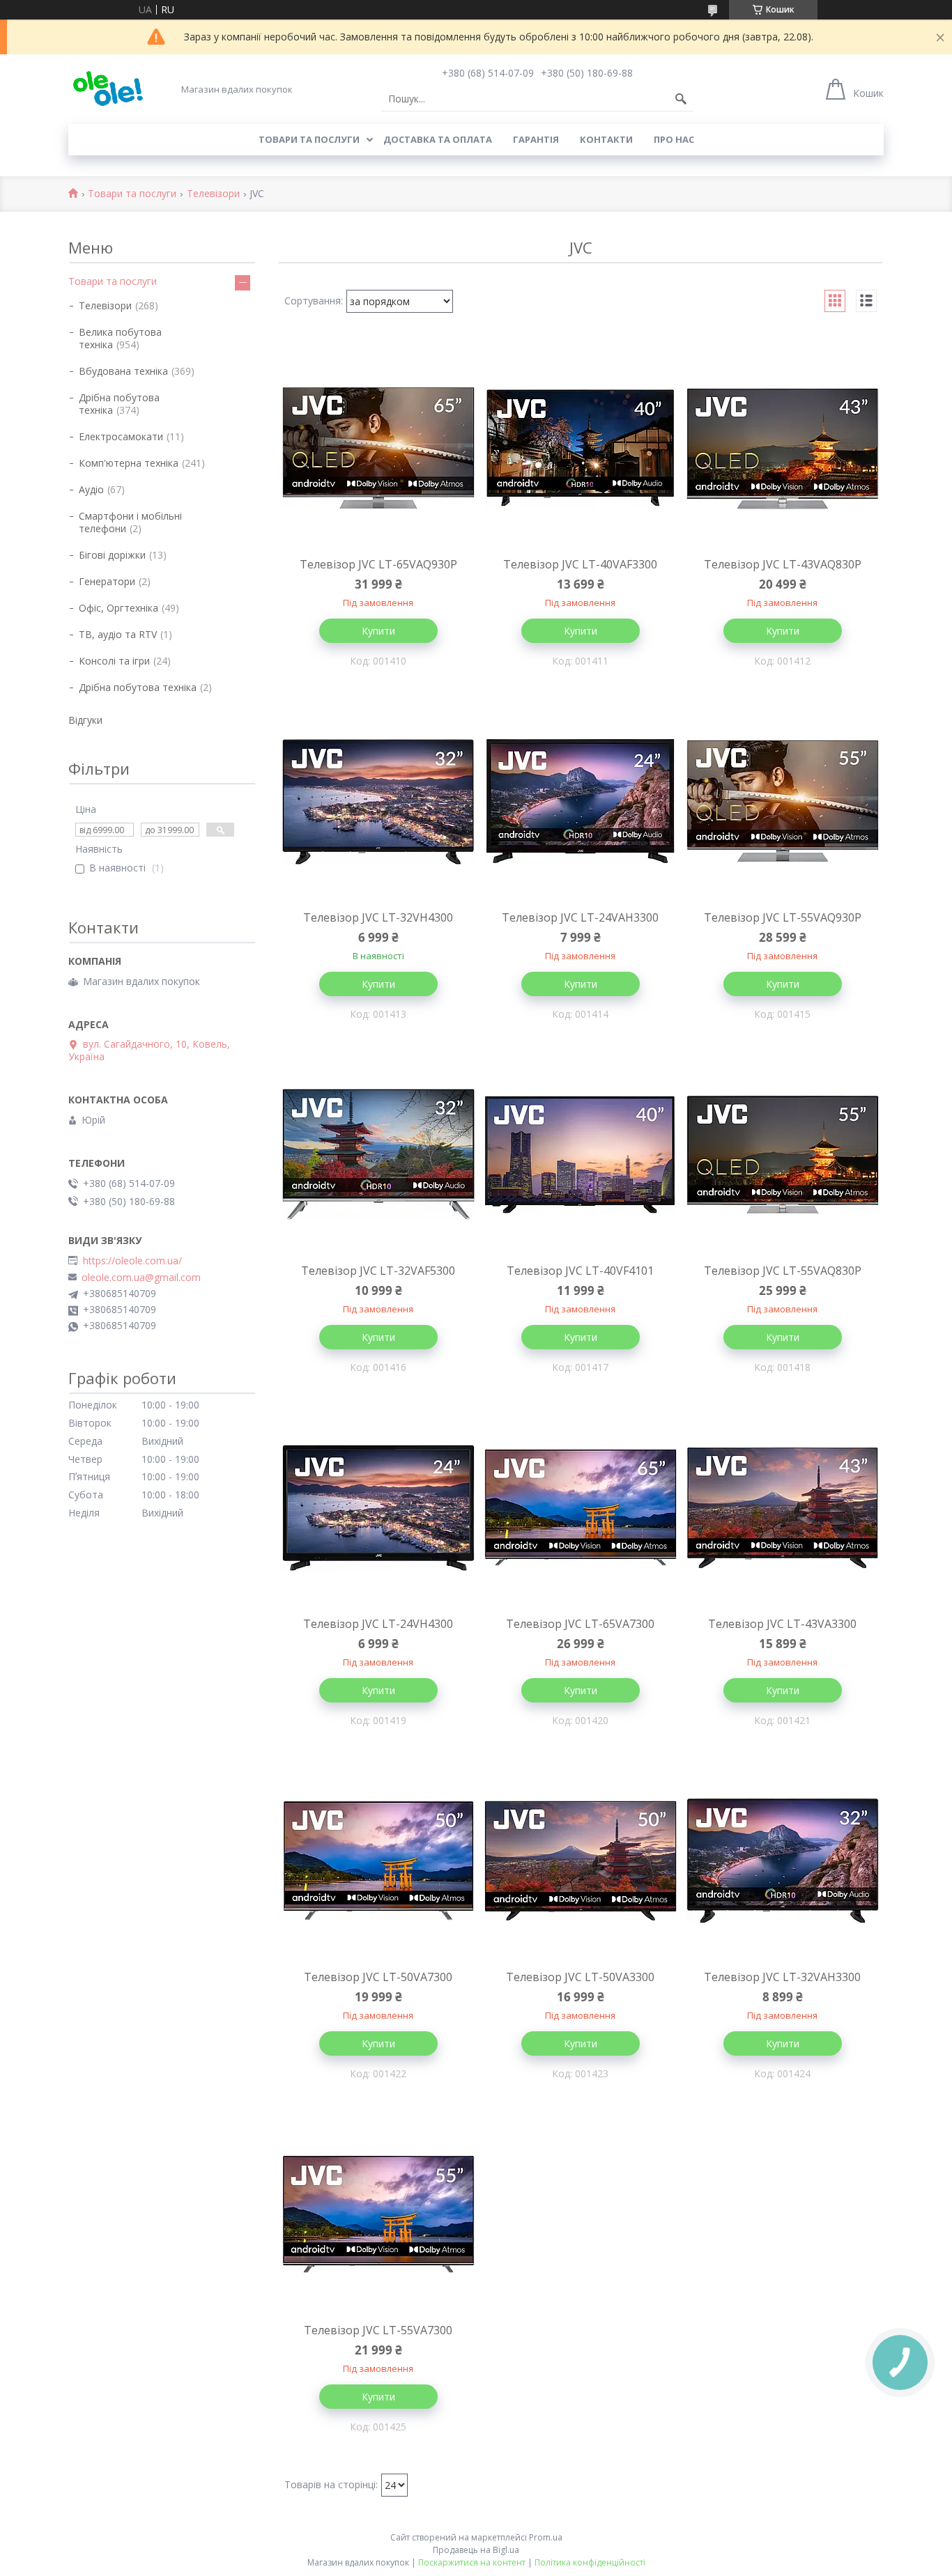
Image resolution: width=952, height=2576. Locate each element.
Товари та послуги (309, 139)
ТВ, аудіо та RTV (118, 634)
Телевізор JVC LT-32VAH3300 (782, 1977)
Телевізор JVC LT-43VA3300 (782, 1624)
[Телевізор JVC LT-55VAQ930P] (783, 802)
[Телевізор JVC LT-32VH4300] (378, 802)
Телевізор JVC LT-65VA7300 (580, 1624)
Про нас (674, 139)
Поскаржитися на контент (472, 2562)
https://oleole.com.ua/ (132, 1261)
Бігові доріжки (112, 555)
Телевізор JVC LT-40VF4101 (580, 1271)
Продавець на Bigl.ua (476, 2550)
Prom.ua (546, 2537)
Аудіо (91, 489)
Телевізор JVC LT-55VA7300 (378, 2330)
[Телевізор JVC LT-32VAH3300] (783, 1861)
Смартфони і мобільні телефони (130, 522)
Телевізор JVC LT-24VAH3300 (580, 917)
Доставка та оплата (438, 139)
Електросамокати (121, 436)
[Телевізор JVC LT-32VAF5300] (378, 1155)
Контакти (606, 139)
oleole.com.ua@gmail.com (141, 1278)
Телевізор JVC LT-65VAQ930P (378, 564)
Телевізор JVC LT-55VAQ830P (783, 1271)
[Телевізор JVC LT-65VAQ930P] (378, 449)
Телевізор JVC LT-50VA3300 (580, 1977)
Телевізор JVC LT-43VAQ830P (783, 564)
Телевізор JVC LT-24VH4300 (378, 1624)
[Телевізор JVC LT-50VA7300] (378, 1861)
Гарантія (536, 139)
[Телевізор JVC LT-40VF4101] (581, 1155)
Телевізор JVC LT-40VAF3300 (580, 564)
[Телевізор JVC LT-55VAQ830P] (783, 1155)
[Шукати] (681, 99)
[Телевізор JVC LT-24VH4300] (378, 1508)
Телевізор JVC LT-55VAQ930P (783, 917)
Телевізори (213, 194)
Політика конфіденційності (590, 2562)
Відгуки (85, 720)
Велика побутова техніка (120, 338)
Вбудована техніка (123, 371)
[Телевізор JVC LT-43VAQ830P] (783, 449)
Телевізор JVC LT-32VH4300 (378, 917)
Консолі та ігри (114, 661)
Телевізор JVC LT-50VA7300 (378, 1977)
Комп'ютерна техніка (129, 463)
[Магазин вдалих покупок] (108, 89)
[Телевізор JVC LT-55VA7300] (378, 2214)
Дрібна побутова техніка (119, 404)
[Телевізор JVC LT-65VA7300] (581, 1508)
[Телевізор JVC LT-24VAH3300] (581, 802)
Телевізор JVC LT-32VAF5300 (378, 1271)
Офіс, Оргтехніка (118, 608)
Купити (378, 631)
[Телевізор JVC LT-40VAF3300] (581, 449)
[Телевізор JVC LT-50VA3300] (581, 1861)
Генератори (107, 581)
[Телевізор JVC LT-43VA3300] (783, 1508)
